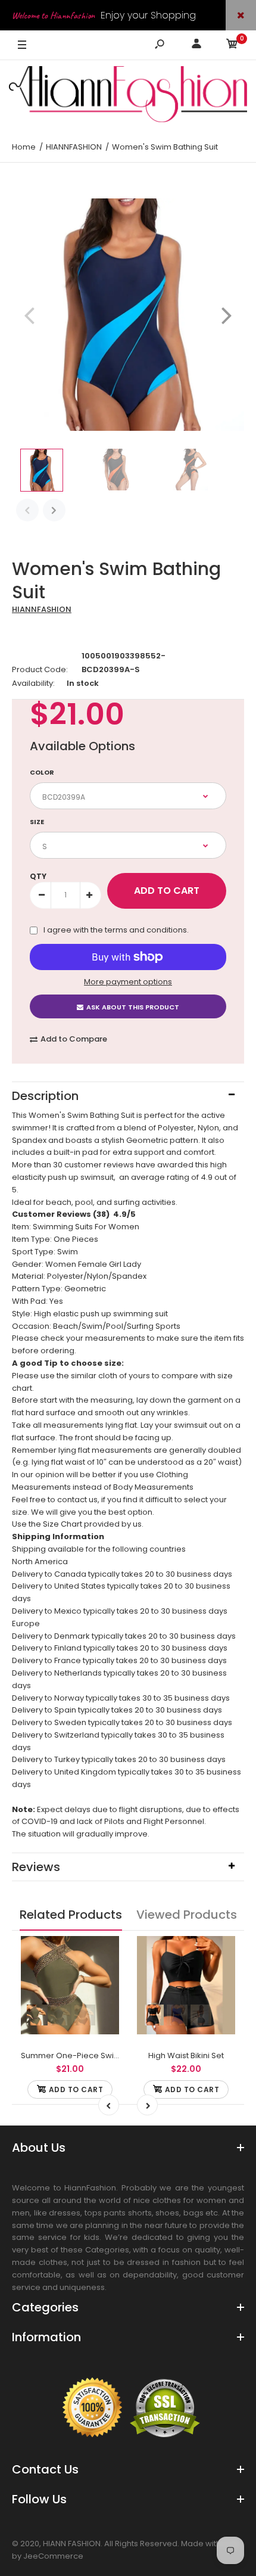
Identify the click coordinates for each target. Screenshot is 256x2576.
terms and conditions (146, 930)
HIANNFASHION (42, 609)
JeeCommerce (53, 2556)
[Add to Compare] (103, 1953)
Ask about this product (133, 1007)
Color (42, 772)
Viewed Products (187, 1915)
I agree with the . (116, 930)
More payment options (128, 982)
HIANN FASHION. (73, 2544)
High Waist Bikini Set (186, 2055)
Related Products (71, 1915)
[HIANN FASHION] (128, 96)
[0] (232, 46)
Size (37, 822)
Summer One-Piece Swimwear (81, 2055)
